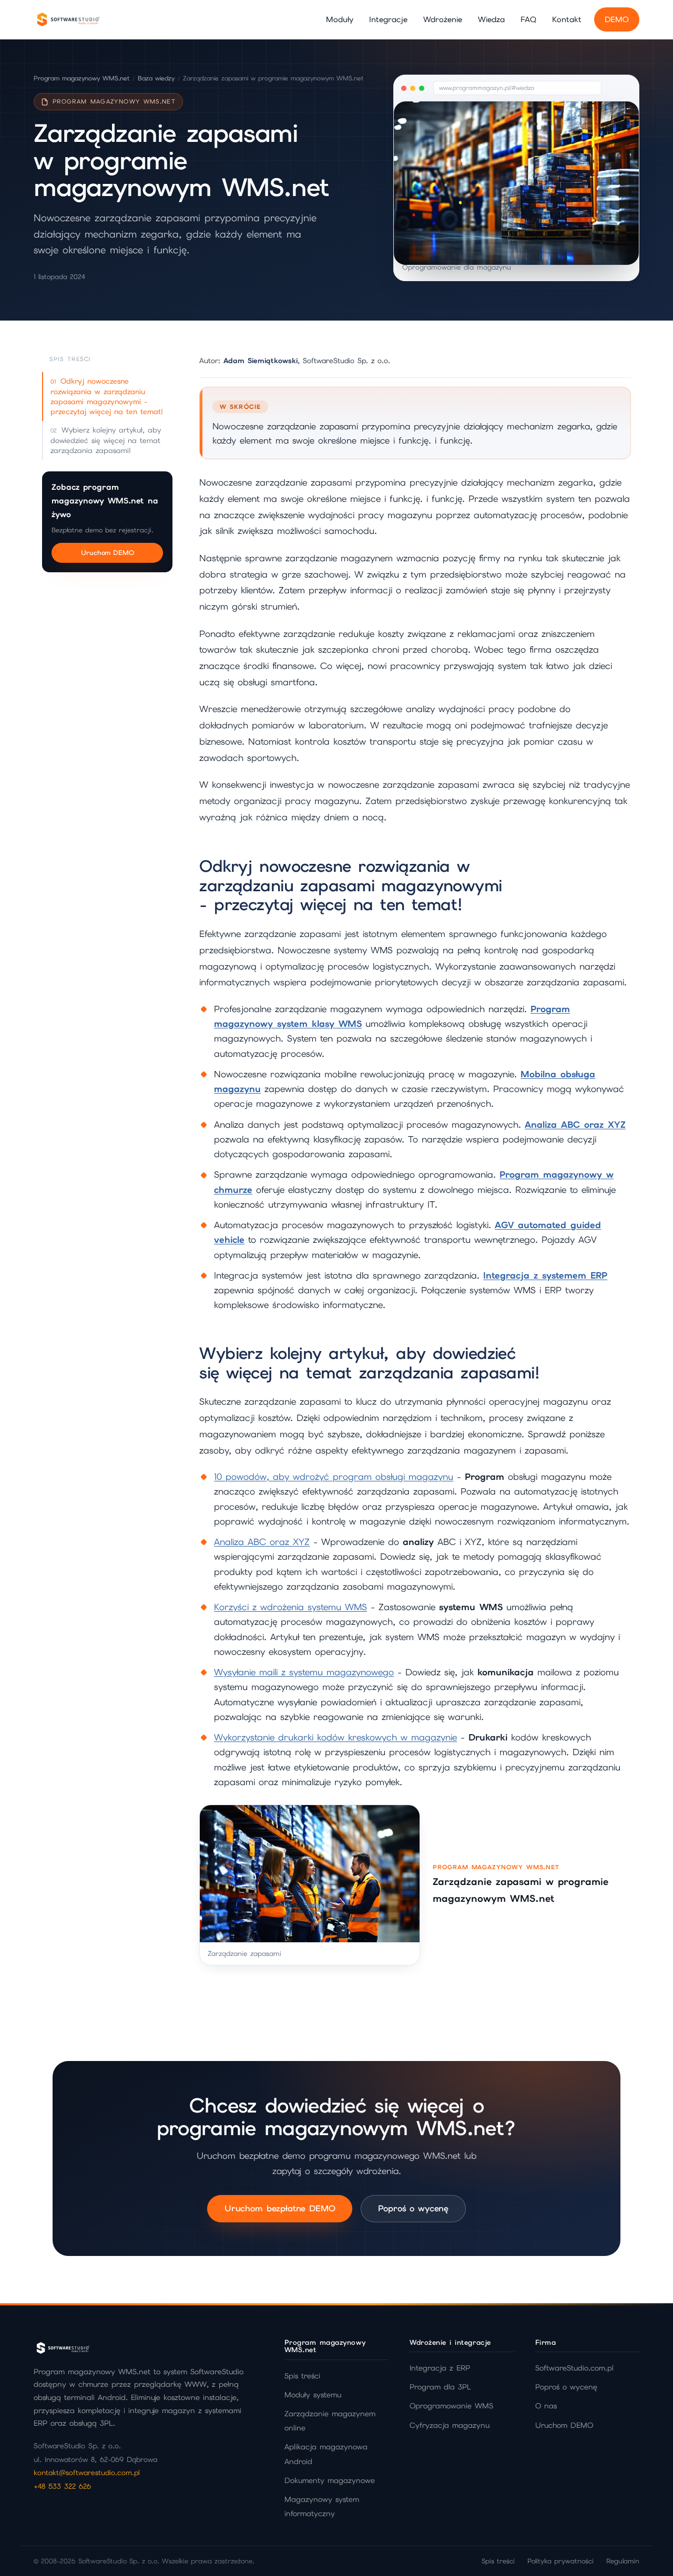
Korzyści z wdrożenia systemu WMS (290, 1607)
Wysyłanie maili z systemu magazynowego (304, 1672)
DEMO (617, 19)
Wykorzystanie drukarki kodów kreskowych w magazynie (335, 1737)
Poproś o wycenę (413, 2208)
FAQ (528, 19)
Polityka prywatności (560, 2561)
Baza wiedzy (156, 78)
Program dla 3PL (440, 2387)
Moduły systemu (313, 2395)
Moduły (340, 19)
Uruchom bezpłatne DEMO (280, 2208)
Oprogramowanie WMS (451, 2406)
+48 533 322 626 (62, 2486)
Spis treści (302, 2376)
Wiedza (491, 19)
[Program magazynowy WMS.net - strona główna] (68, 19)
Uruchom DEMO (108, 553)
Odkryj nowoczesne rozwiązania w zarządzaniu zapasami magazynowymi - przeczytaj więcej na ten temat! (107, 396)
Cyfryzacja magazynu (450, 2425)
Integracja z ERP (440, 2368)
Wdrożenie (443, 19)
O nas (546, 2406)
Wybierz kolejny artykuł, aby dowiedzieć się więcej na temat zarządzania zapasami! (106, 440)
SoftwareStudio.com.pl (574, 2368)
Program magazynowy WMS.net (81, 78)
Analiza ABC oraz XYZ (262, 1542)
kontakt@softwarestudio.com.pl (87, 2472)
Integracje (388, 19)
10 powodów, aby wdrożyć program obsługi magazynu (334, 1477)
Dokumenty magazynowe (330, 2480)
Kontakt (567, 19)
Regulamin (623, 2561)
